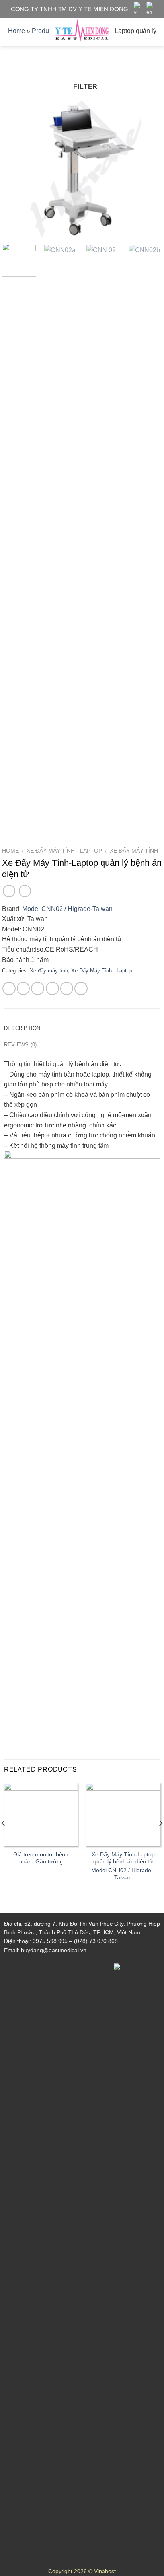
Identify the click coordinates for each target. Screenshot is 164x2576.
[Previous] (15, 169)
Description (22, 1028)
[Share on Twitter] (38, 988)
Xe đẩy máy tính (134, 851)
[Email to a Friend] (52, 988)
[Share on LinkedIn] (81, 988)
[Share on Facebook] (23, 988)
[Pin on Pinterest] (67, 988)
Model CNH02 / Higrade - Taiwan (123, 1874)
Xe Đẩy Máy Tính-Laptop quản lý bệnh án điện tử (123, 1858)
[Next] (149, 169)
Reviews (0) (20, 1045)
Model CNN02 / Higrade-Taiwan (67, 909)
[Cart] (154, 32)
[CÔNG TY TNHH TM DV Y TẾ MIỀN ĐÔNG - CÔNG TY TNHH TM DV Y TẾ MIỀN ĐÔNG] (82, 32)
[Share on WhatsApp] (9, 988)
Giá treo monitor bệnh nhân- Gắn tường (41, 1858)
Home (10, 851)
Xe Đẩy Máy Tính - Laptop (64, 851)
